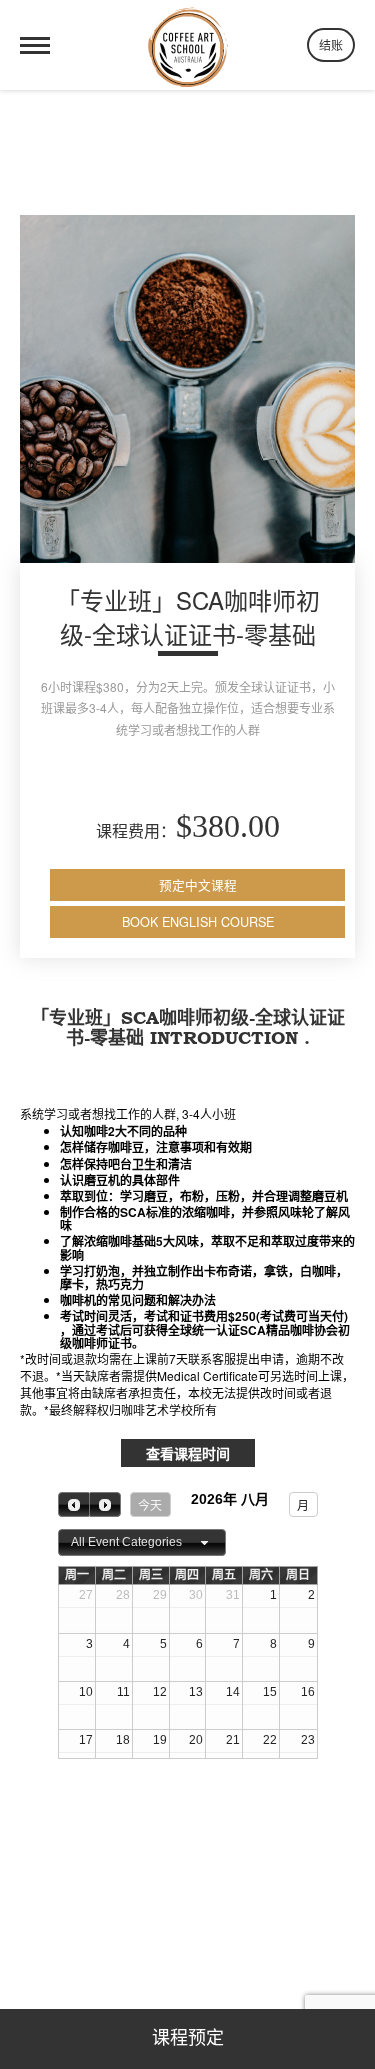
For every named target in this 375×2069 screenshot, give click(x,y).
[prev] (74, 1504)
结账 (331, 44)
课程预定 (188, 2039)
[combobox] (142, 1543)
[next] (105, 1504)
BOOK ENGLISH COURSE (198, 921)
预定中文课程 (198, 884)
